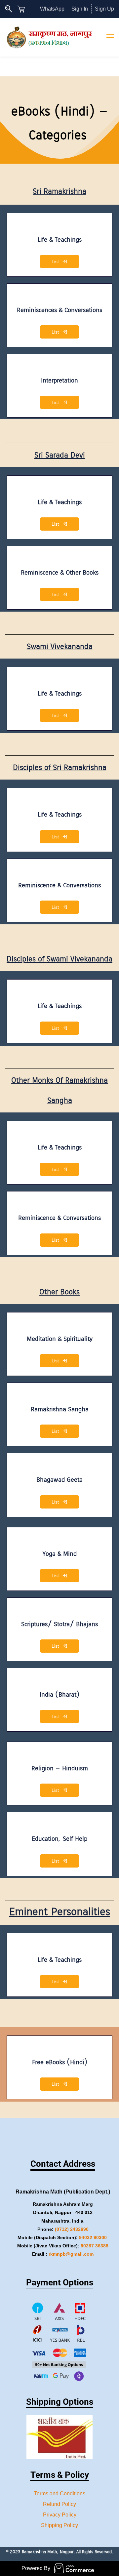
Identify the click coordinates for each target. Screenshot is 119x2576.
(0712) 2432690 (72, 2229)
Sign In (80, 9)
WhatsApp (52, 9)
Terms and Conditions (60, 2494)
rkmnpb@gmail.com (71, 2254)
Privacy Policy (60, 2515)
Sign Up (104, 9)
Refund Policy (59, 2504)
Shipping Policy (59, 2525)
